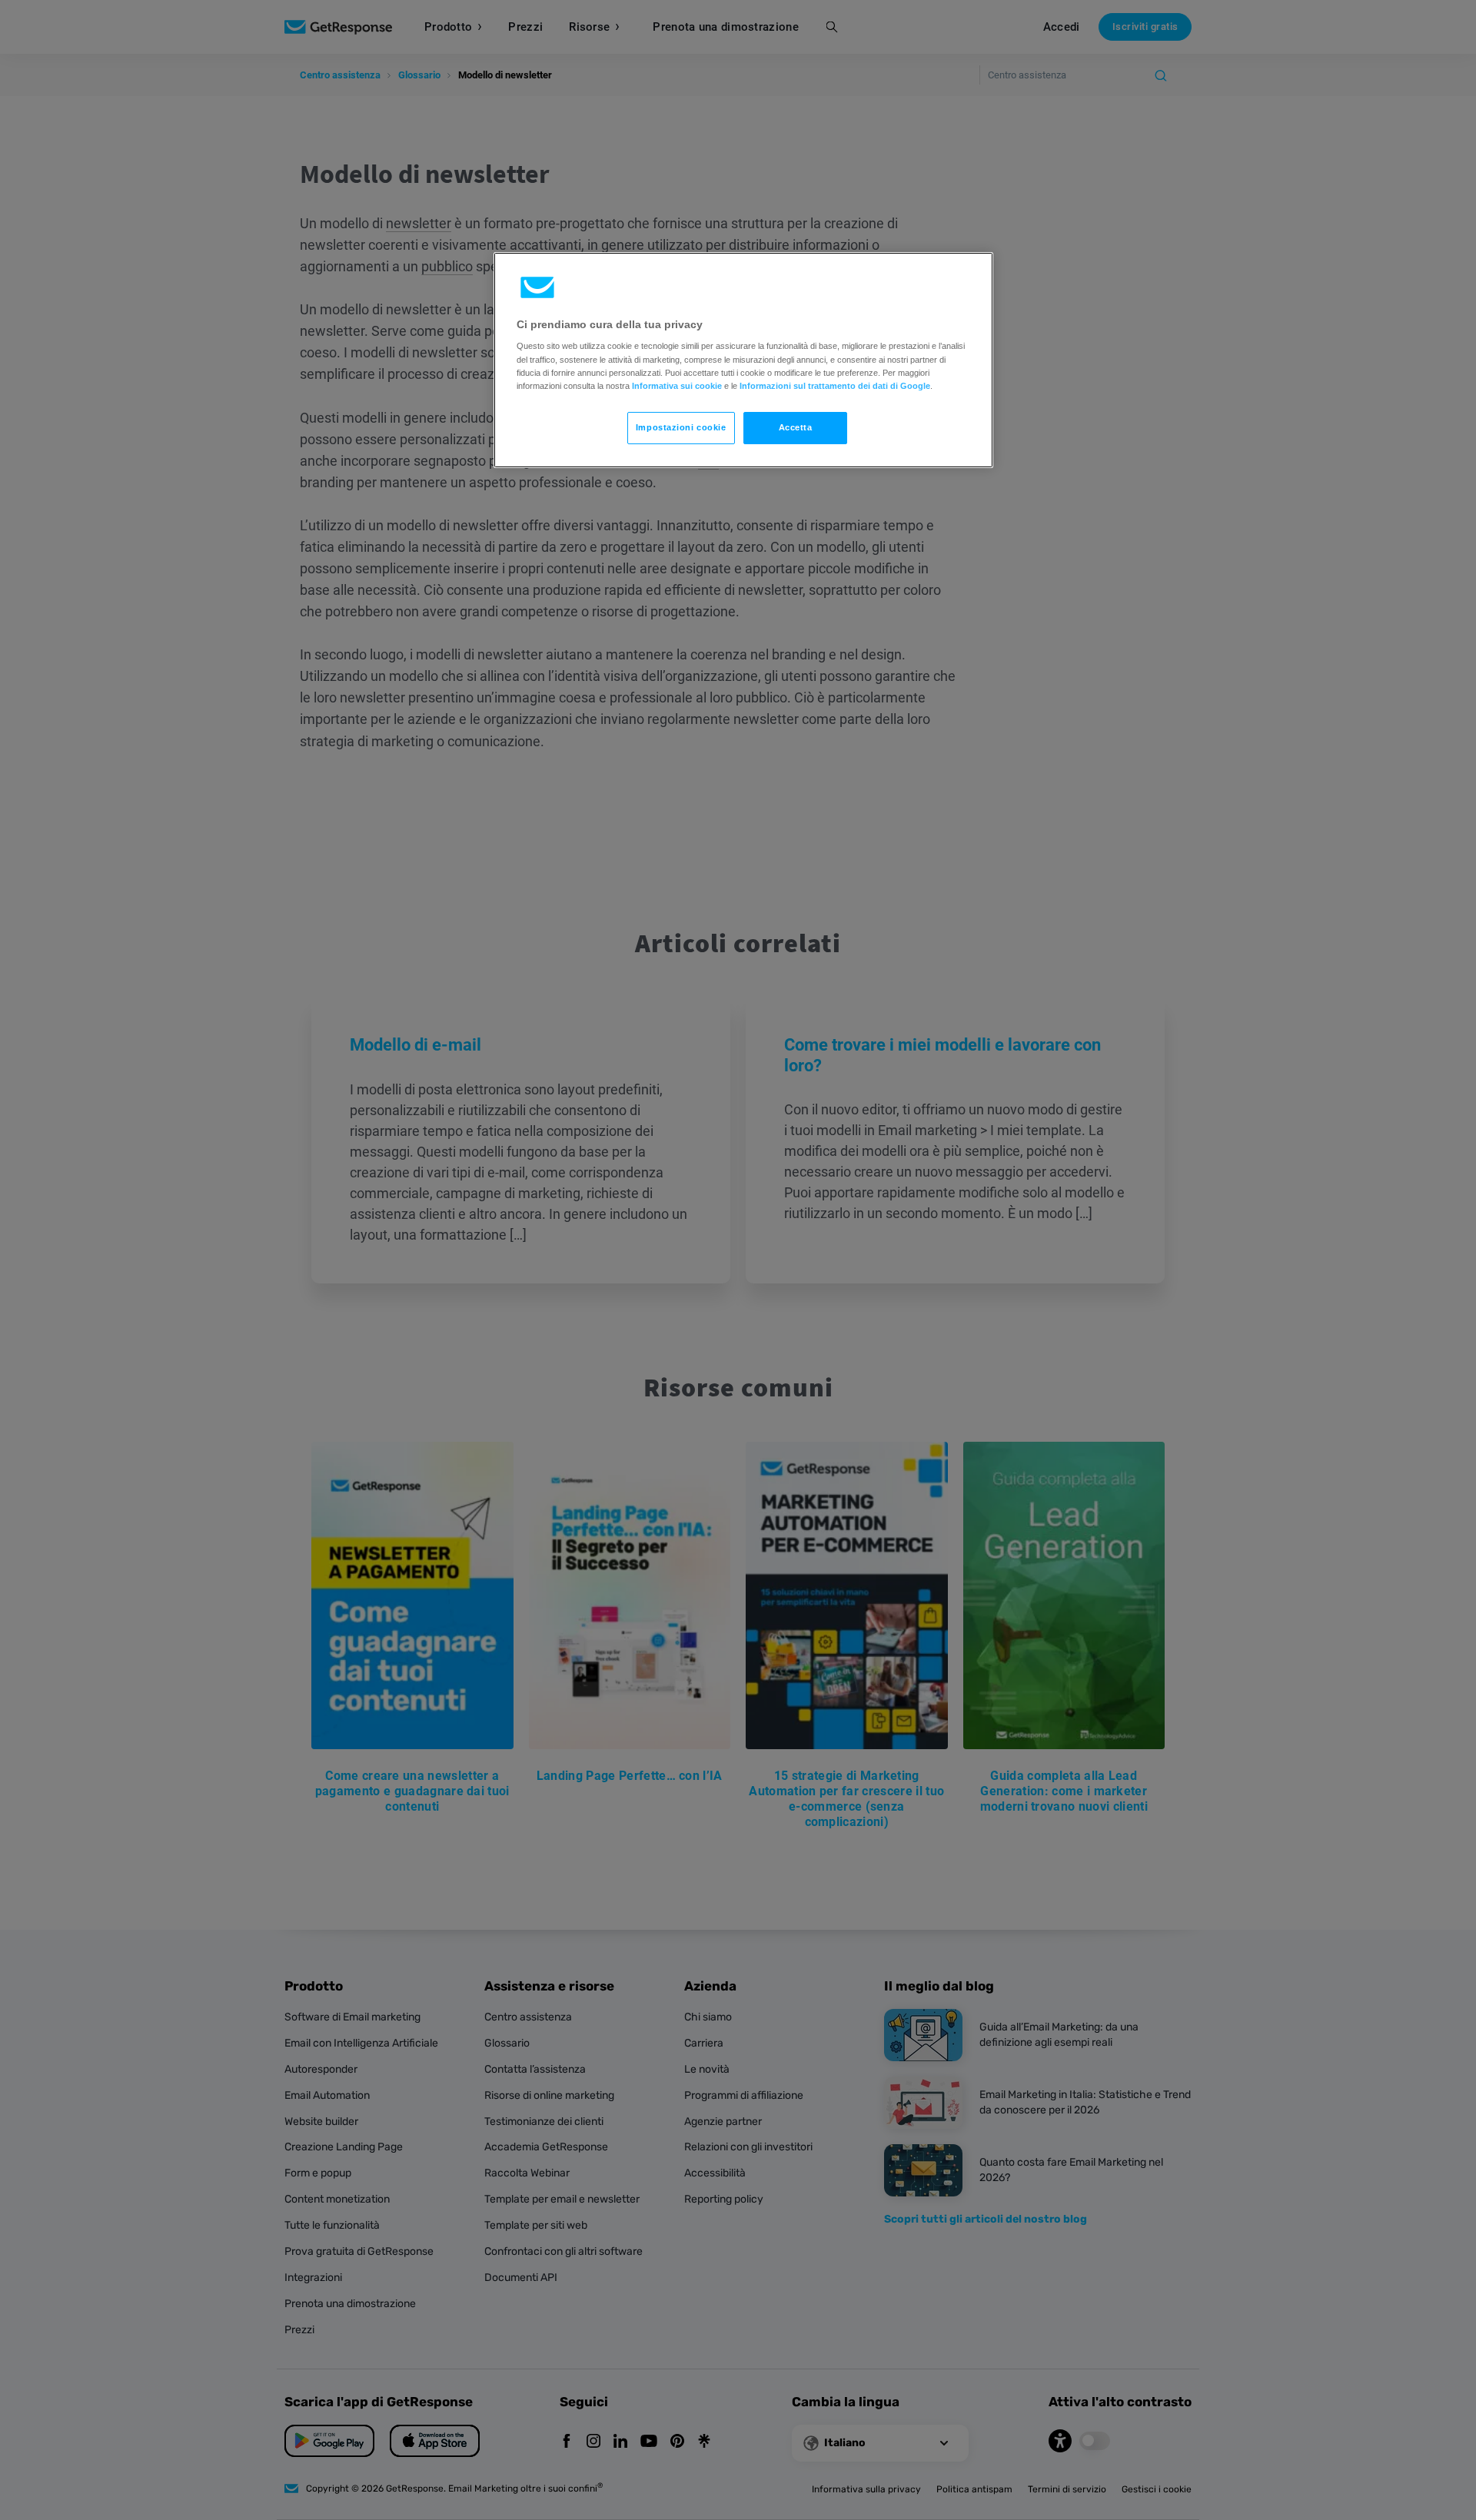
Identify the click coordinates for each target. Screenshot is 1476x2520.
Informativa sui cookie (677, 386)
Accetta (796, 427)
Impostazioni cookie (681, 427)
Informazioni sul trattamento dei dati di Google (835, 386)
